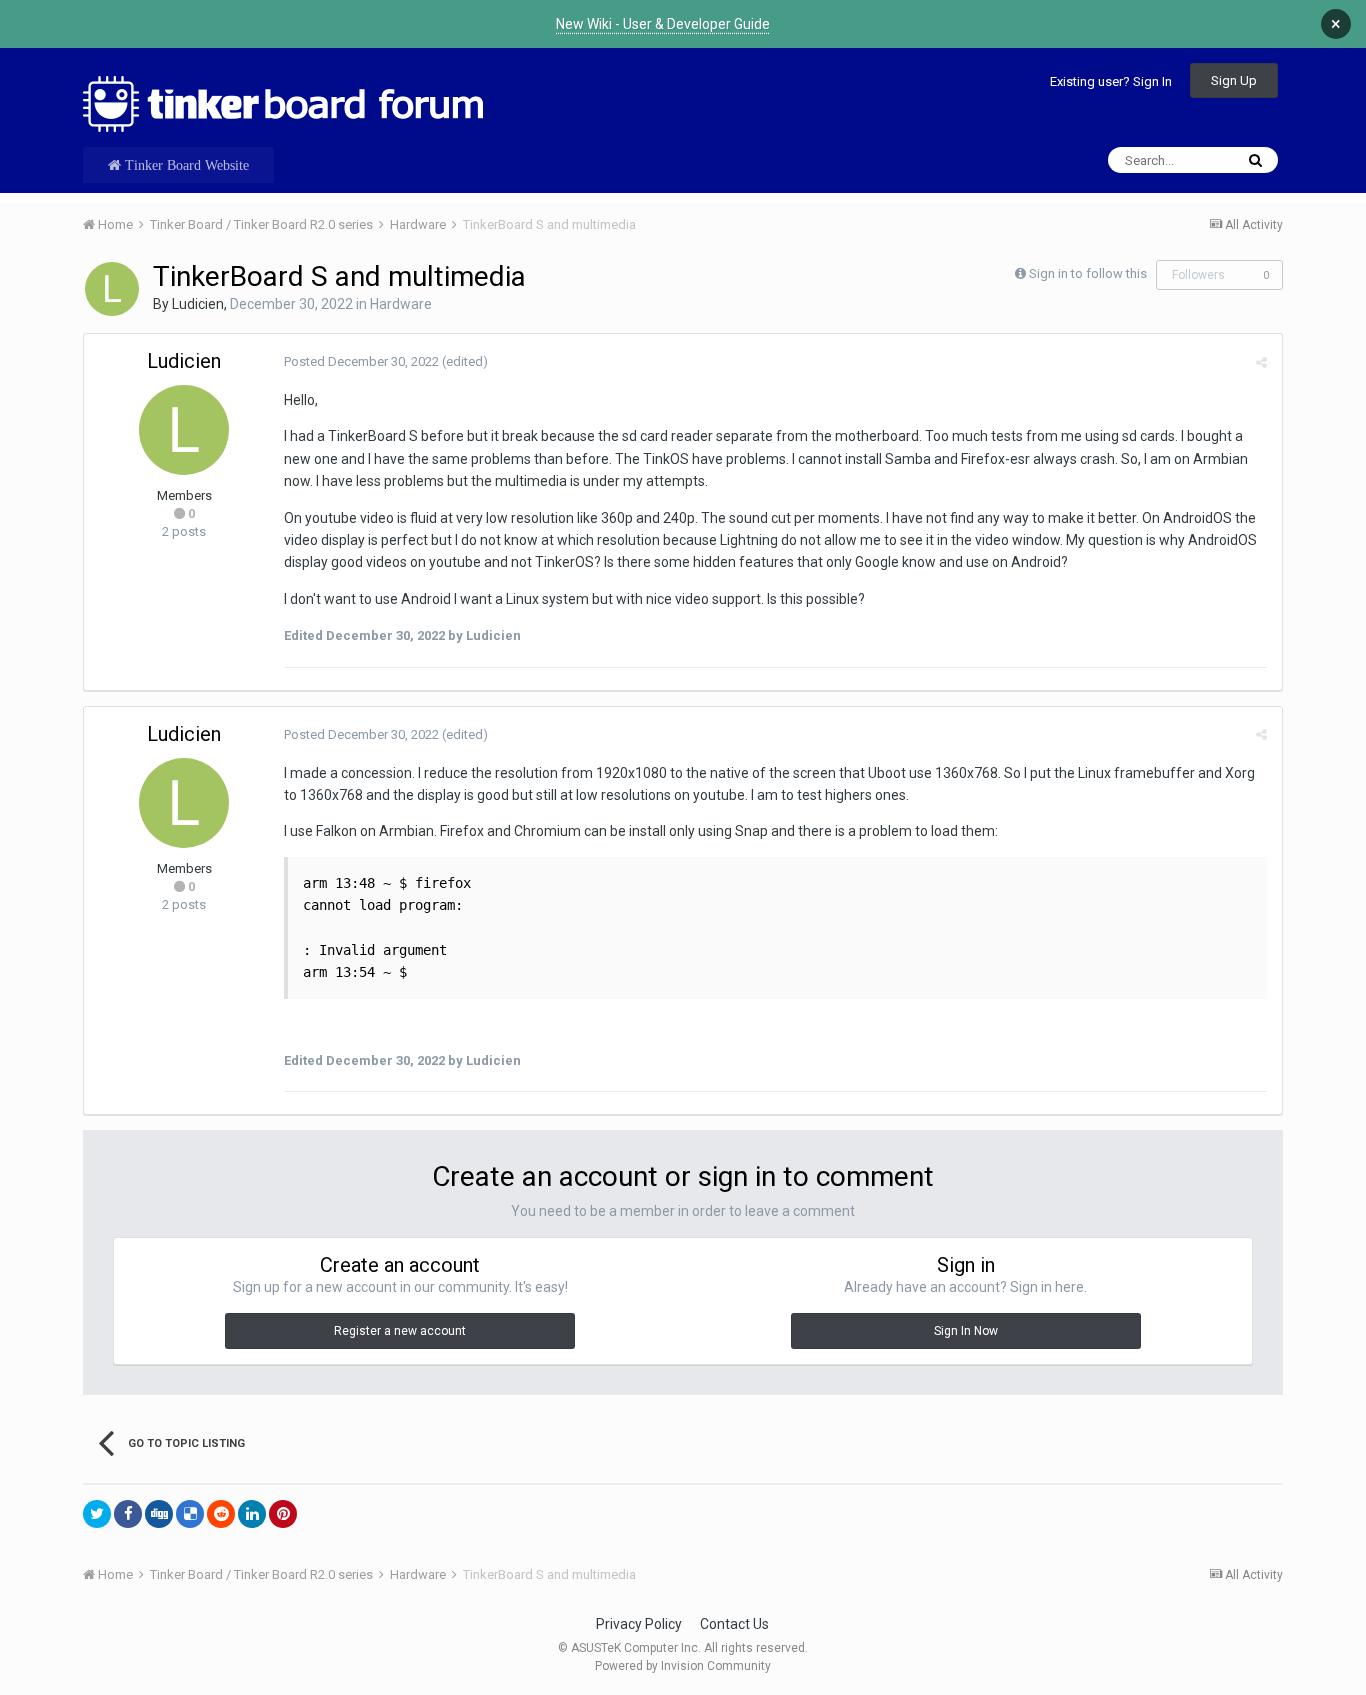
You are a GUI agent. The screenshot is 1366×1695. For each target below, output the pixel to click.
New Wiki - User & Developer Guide (663, 24)
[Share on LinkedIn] (252, 1514)
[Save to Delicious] (190, 1514)
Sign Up (1234, 80)
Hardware (401, 304)
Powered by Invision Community (683, 1666)
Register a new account (400, 1331)
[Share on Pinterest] (283, 1514)
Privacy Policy (639, 1624)
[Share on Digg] (159, 1514)
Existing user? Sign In (1111, 81)
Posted (361, 361)
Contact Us (734, 1624)
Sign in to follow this (1088, 273)
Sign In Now (966, 1331)
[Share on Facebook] (128, 1514)
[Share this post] (1261, 362)
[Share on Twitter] (97, 1514)
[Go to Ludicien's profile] (112, 289)
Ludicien (198, 304)
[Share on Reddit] (221, 1514)
